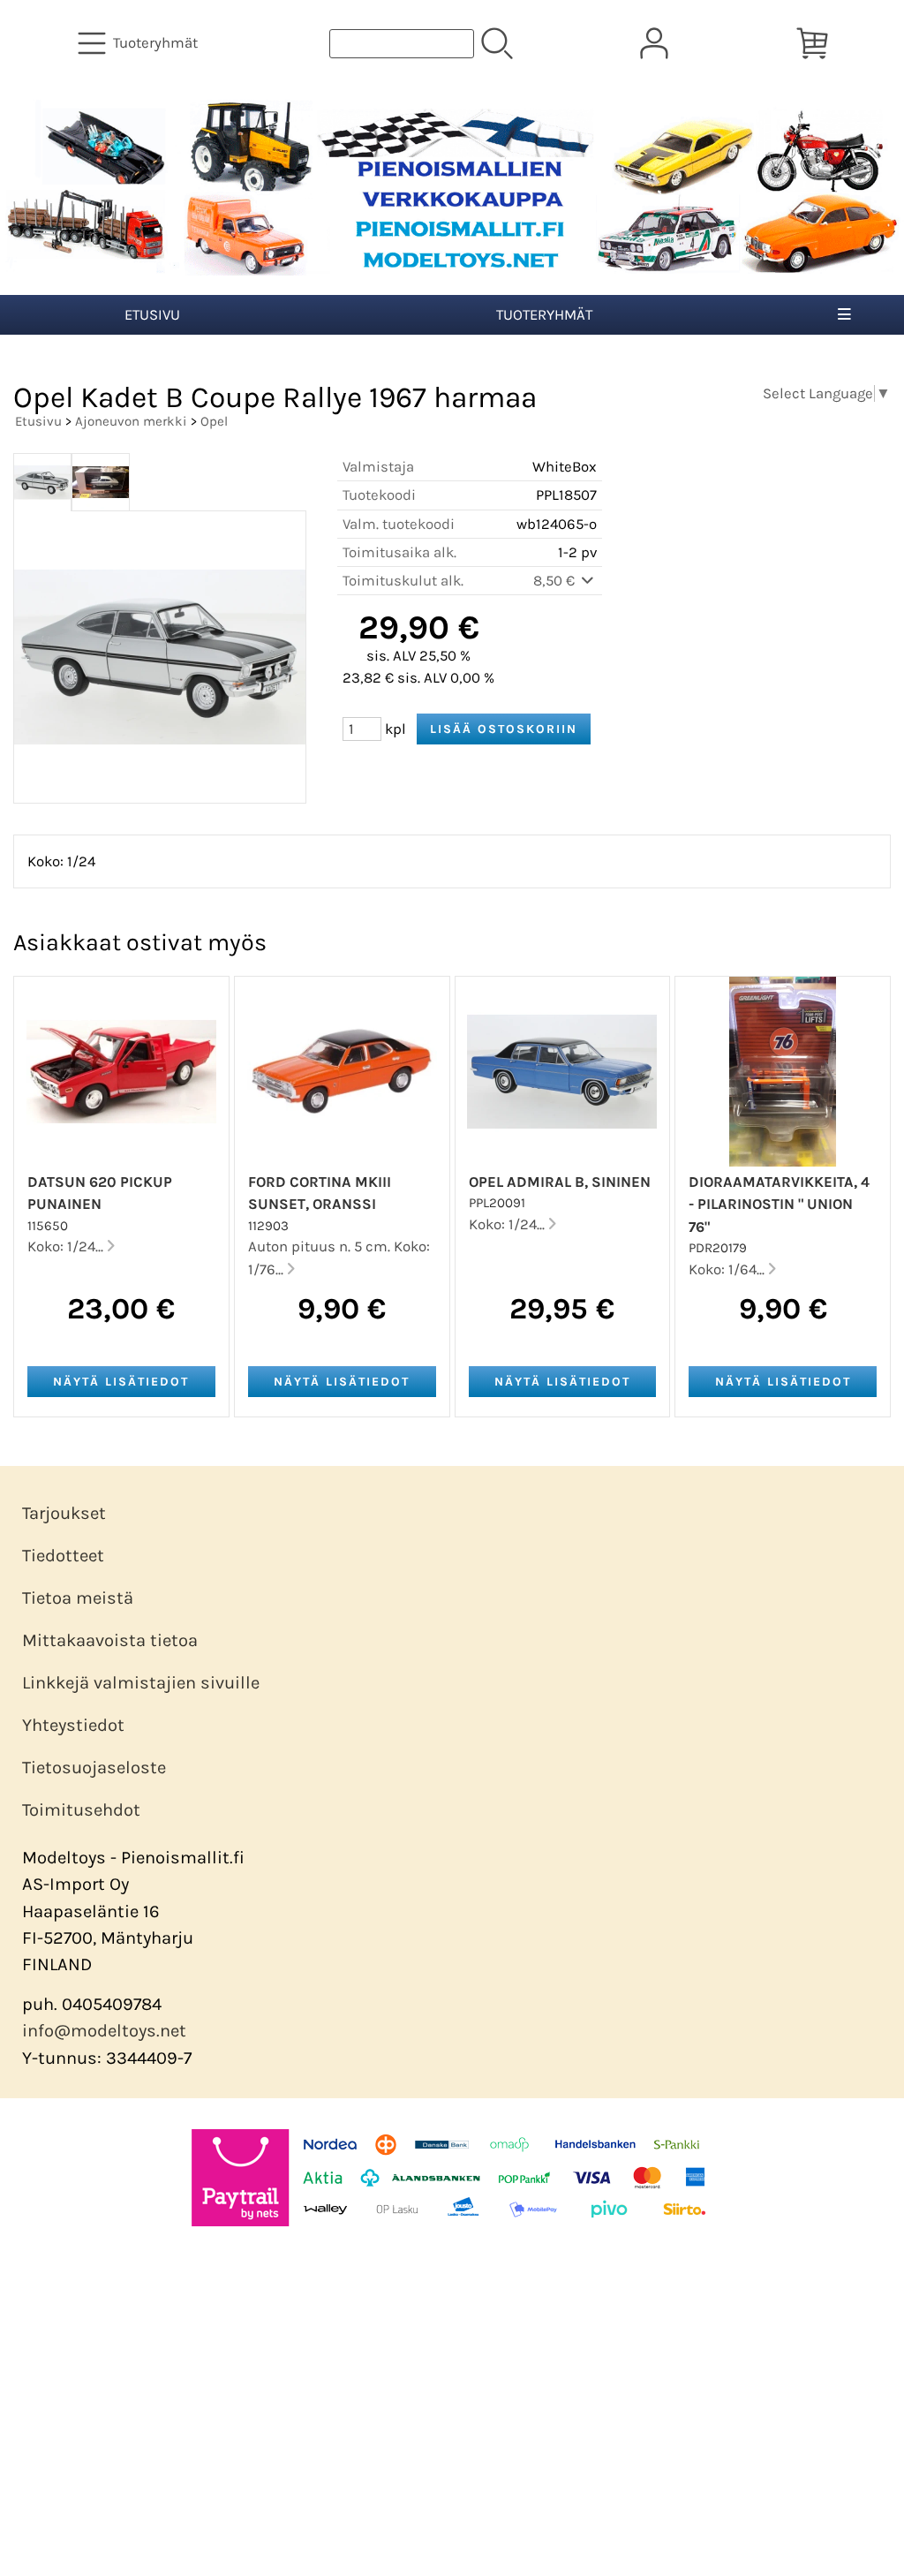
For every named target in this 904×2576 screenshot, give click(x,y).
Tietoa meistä (78, 1598)
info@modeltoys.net (104, 2031)
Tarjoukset (64, 1513)
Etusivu (152, 315)
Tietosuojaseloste (94, 1768)
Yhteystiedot (73, 1725)
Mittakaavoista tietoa (110, 1640)
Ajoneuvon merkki (131, 421)
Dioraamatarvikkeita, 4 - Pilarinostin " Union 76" (779, 1204)
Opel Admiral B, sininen (560, 1182)
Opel (214, 421)
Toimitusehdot (81, 1810)
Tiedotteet (63, 1556)
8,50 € (556, 581)
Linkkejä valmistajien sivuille (141, 1683)
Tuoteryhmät (544, 315)
